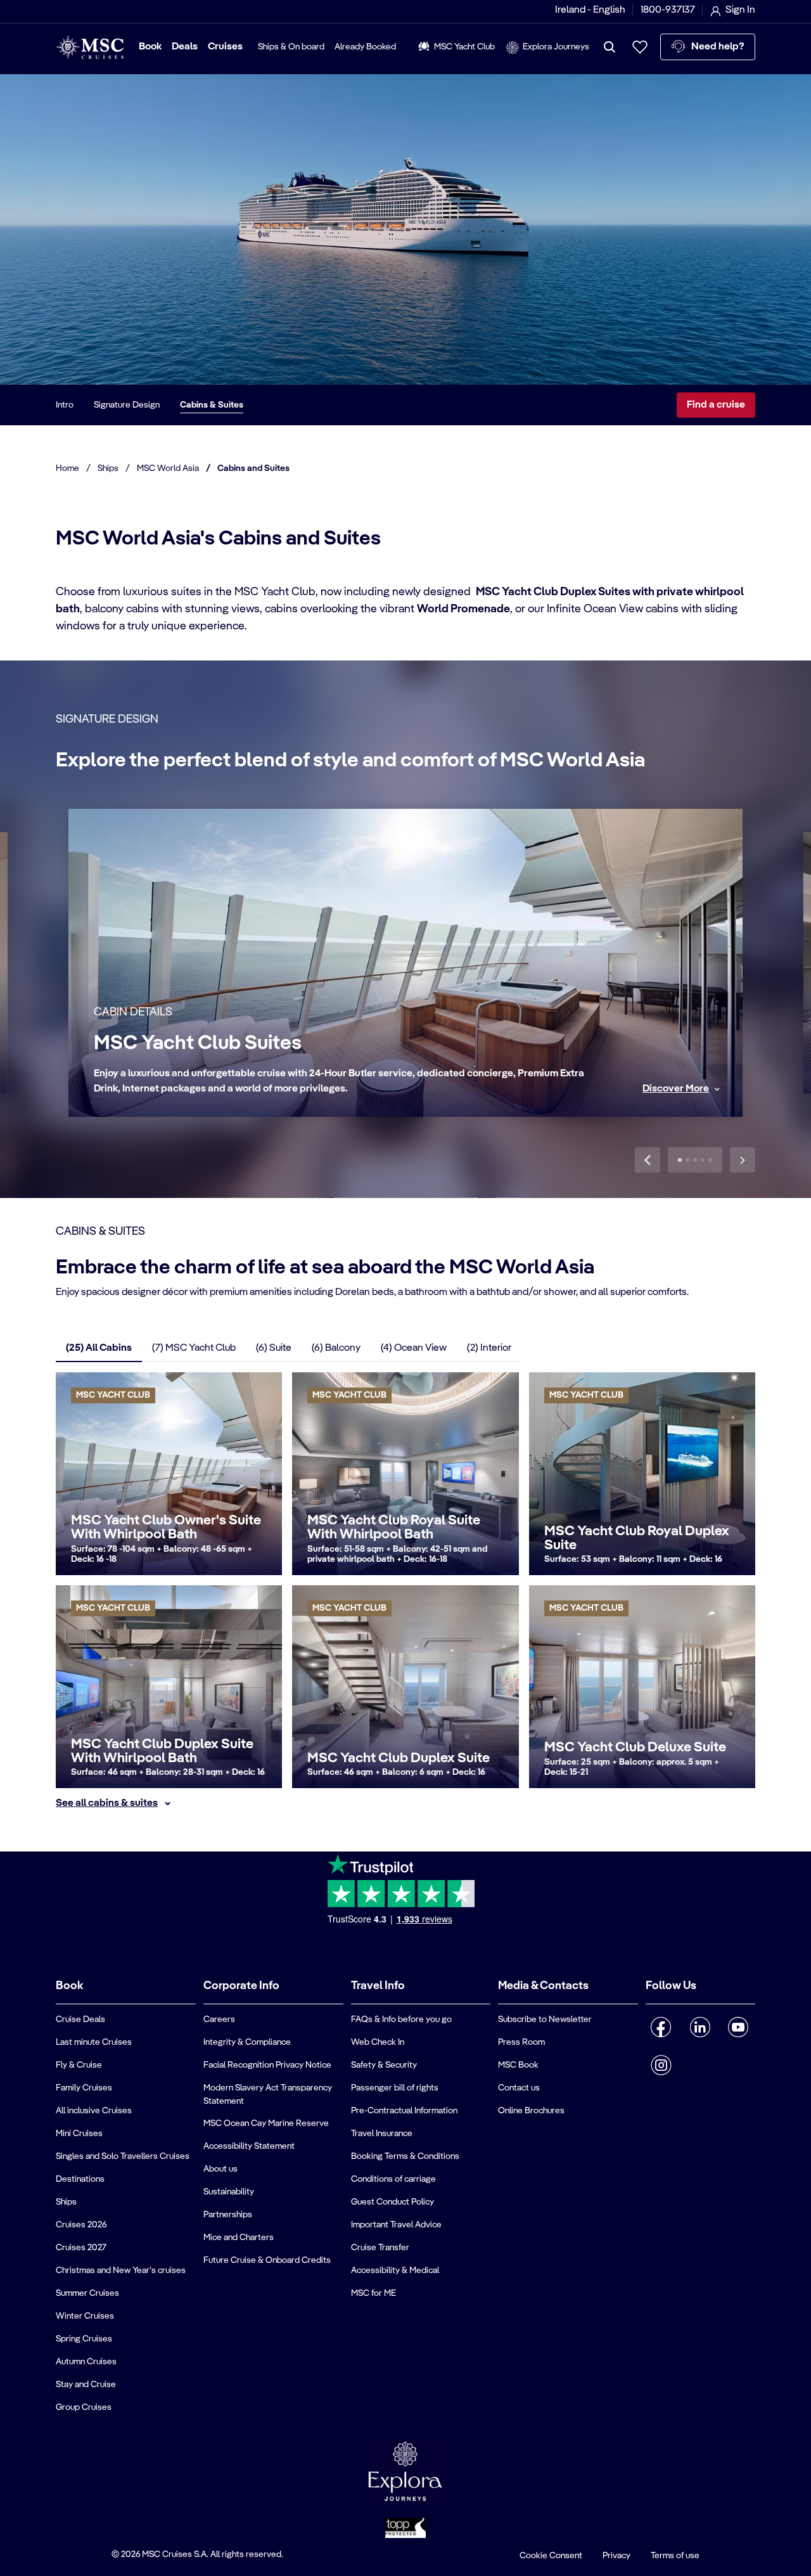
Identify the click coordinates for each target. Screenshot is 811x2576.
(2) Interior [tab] (489, 1348)
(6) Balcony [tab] (336, 1348)
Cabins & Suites (212, 405)
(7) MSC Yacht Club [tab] (194, 1348)
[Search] (610, 47)
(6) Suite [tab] (274, 1348)
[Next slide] (743, 1160)
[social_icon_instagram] (661, 2065)
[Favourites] (640, 47)
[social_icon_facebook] (661, 2027)
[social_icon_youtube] (738, 2027)
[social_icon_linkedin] (700, 2027)
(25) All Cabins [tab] (99, 1348)
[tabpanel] (405, 1592)
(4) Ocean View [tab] (414, 1348)
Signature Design (127, 405)
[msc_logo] (90, 47)
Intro (65, 405)
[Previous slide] (648, 1160)
